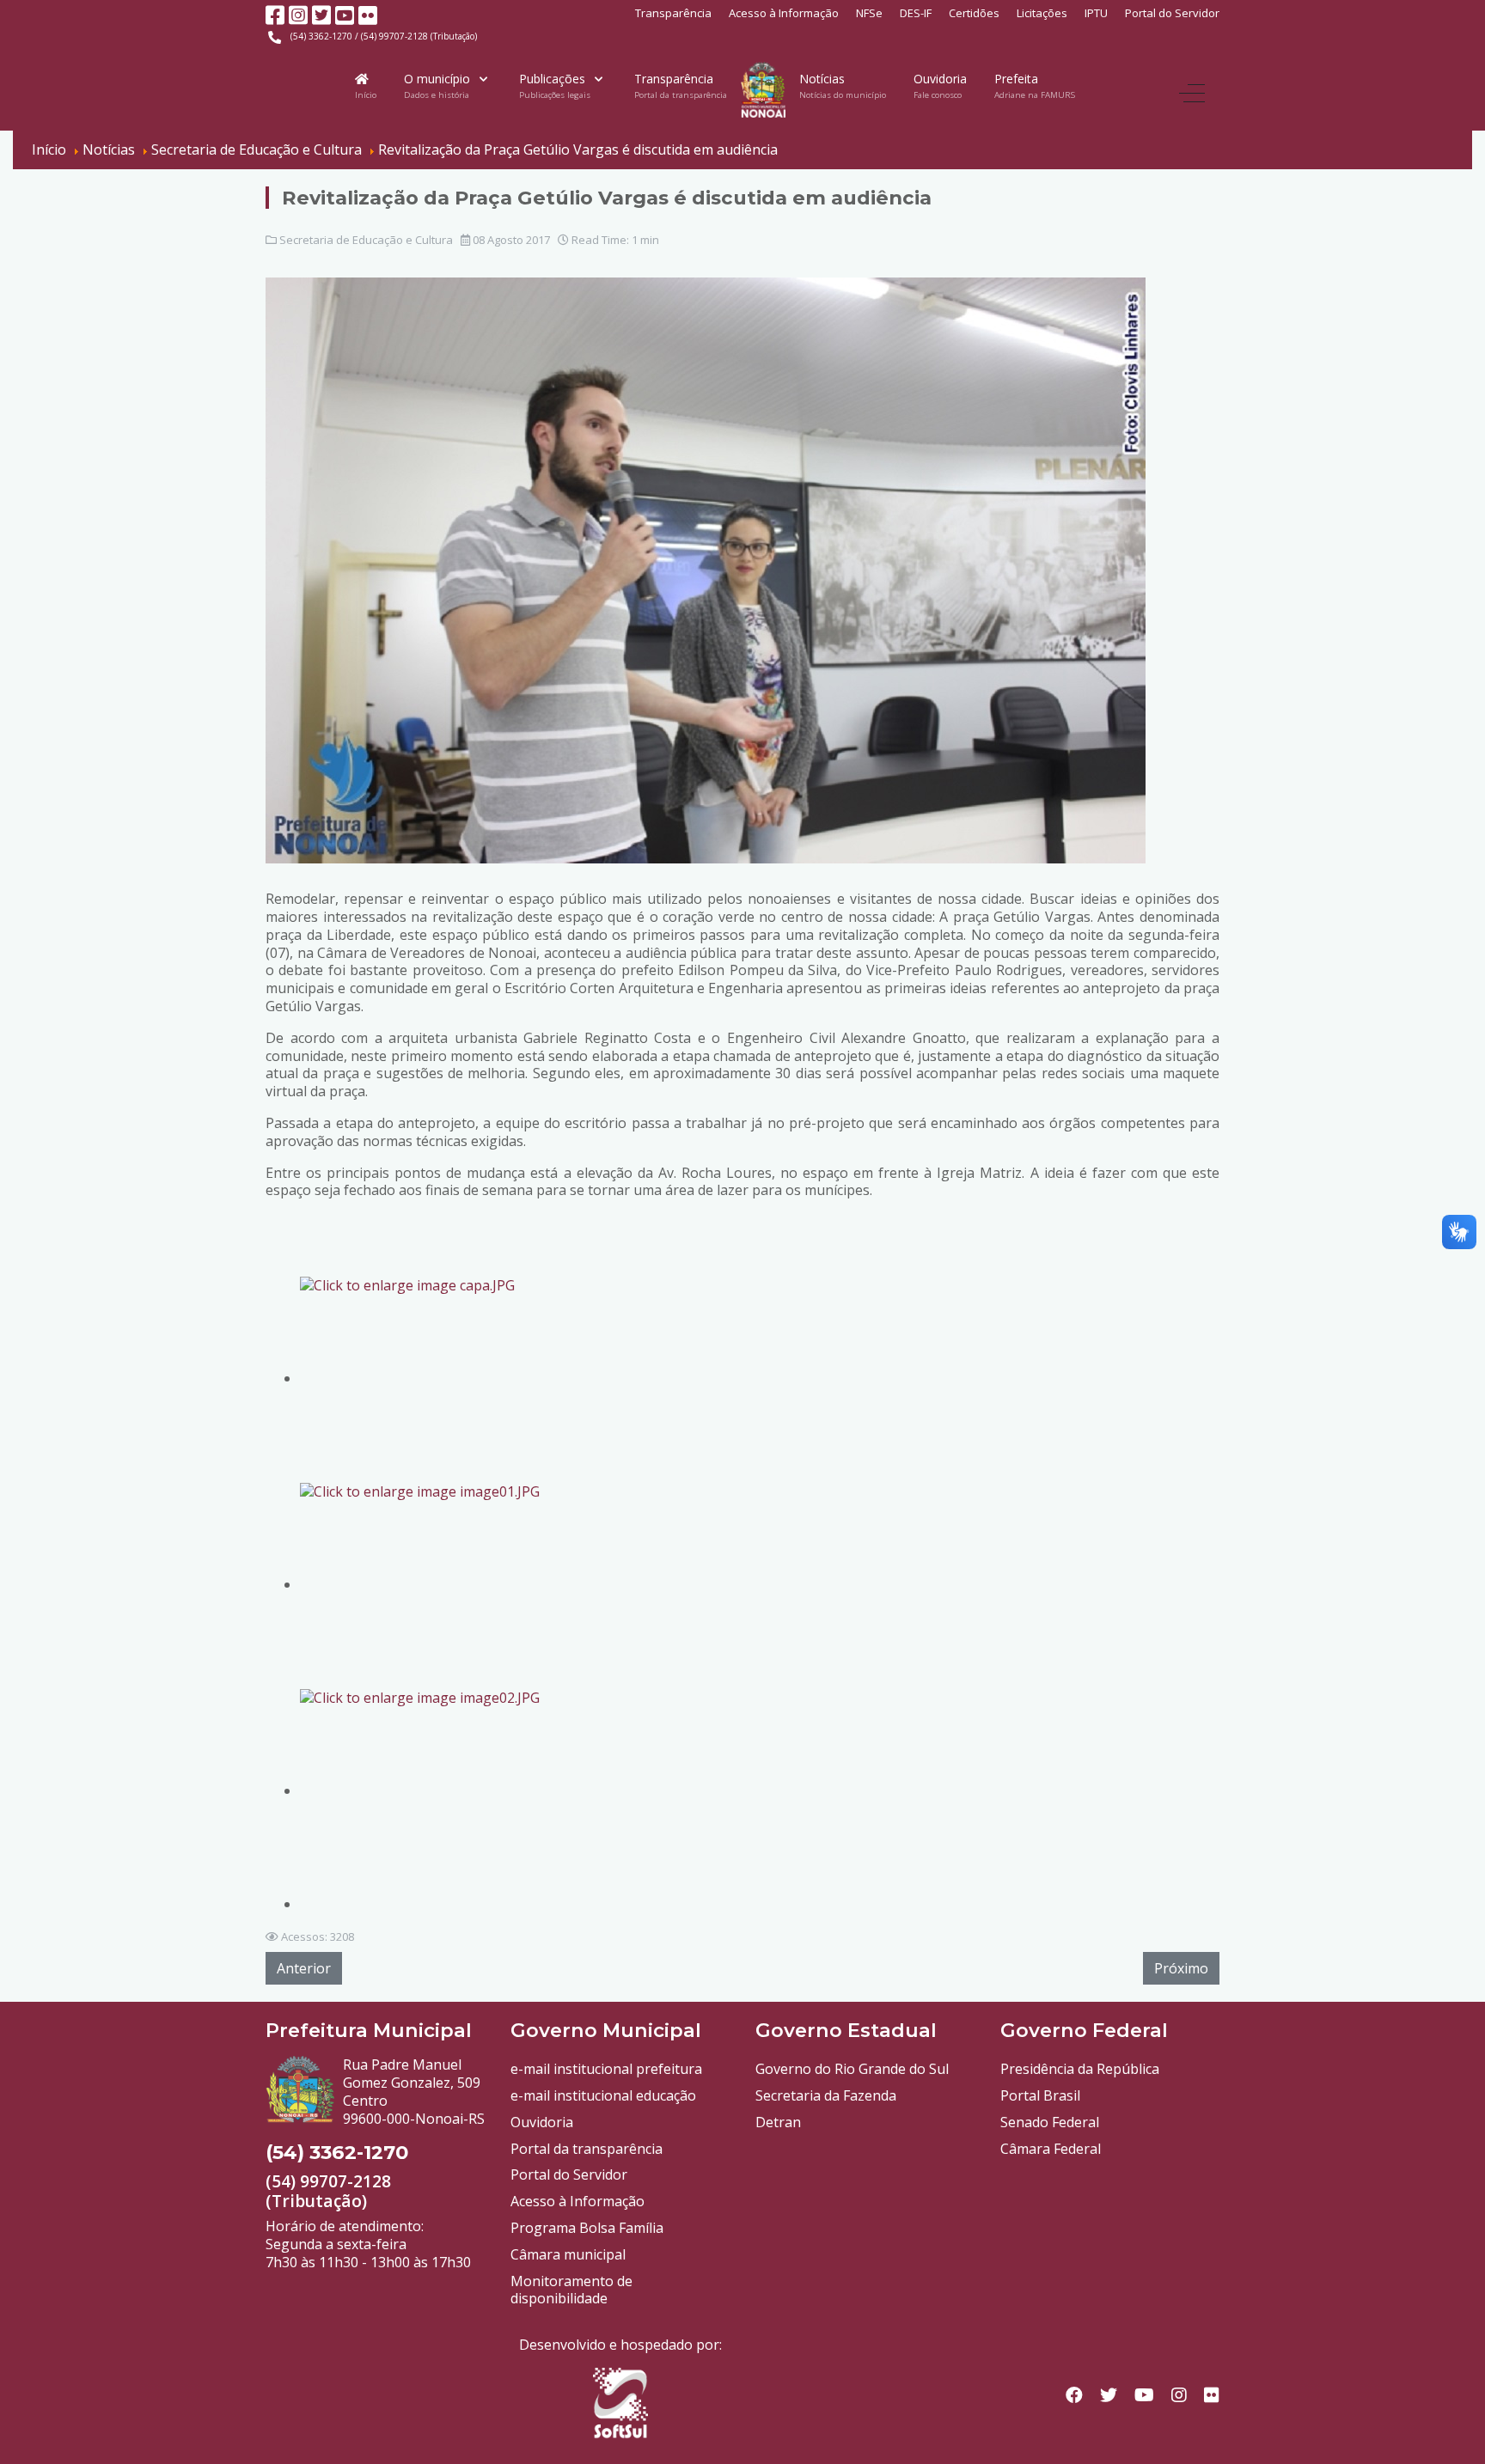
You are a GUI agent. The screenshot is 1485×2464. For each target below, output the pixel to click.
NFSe (869, 13)
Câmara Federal (1051, 2149)
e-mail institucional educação (603, 2095)
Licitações (1042, 13)
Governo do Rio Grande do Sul (852, 2069)
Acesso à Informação (784, 13)
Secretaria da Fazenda (826, 2095)
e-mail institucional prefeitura (606, 2069)
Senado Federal (1050, 2122)
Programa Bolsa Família (587, 2228)
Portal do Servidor (1172, 13)
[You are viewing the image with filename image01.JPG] (455, 1584)
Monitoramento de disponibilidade (571, 2290)
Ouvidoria (542, 2122)
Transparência (673, 13)
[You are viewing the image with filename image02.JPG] (455, 1790)
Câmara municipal (568, 2254)
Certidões (974, 13)
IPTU (1096, 13)
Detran (778, 2122)
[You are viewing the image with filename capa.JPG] (455, 1378)
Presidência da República (1080, 2069)
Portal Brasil (1040, 2095)
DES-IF (916, 13)
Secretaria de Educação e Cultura (366, 240)
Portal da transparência (587, 2149)
